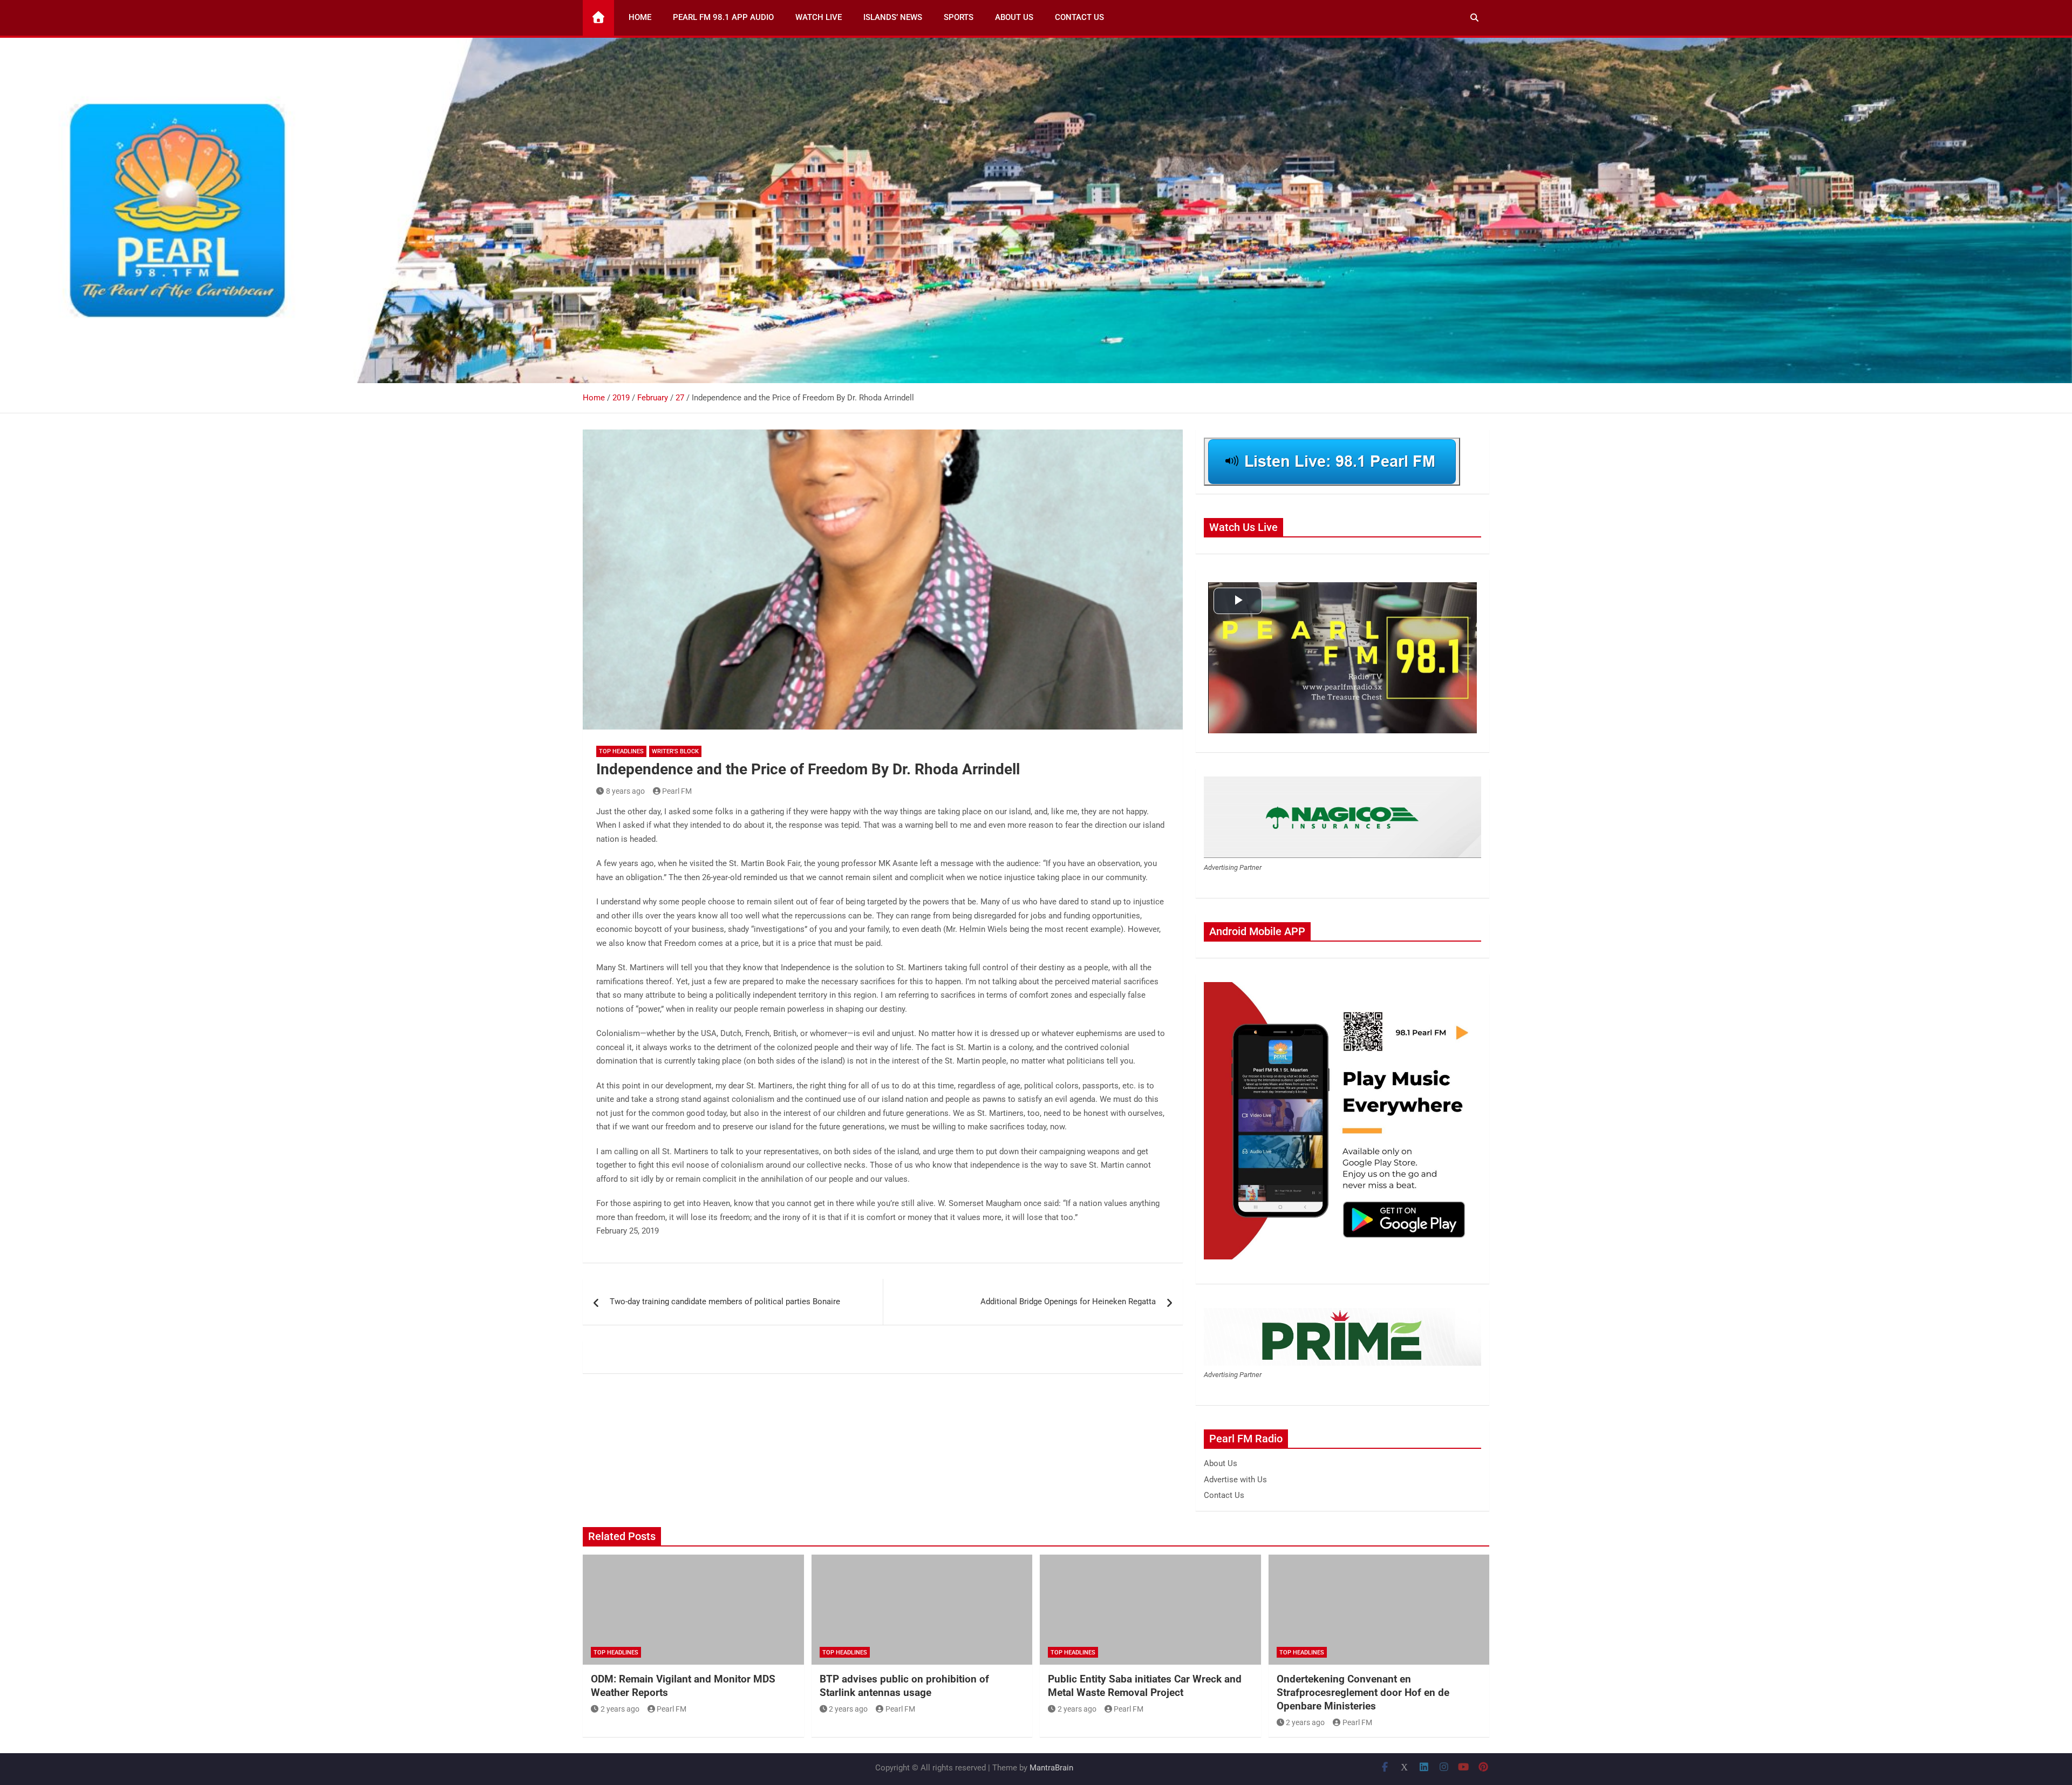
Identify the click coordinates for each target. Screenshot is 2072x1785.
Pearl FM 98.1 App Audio (723, 17)
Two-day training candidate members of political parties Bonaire (725, 1302)
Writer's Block (675, 751)
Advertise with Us (1235, 1480)
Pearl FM (677, 791)
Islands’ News (893, 17)
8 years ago (625, 791)
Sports (959, 17)
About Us (1014, 17)
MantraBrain (1051, 1768)
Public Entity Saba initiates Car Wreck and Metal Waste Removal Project (1145, 1686)
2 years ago (620, 1709)
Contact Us (1079, 17)
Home (640, 17)
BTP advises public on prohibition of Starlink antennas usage (904, 1686)
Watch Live (819, 17)
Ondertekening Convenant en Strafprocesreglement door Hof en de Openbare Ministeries (1363, 1692)
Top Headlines (621, 751)
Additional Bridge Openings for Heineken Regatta (1068, 1302)
